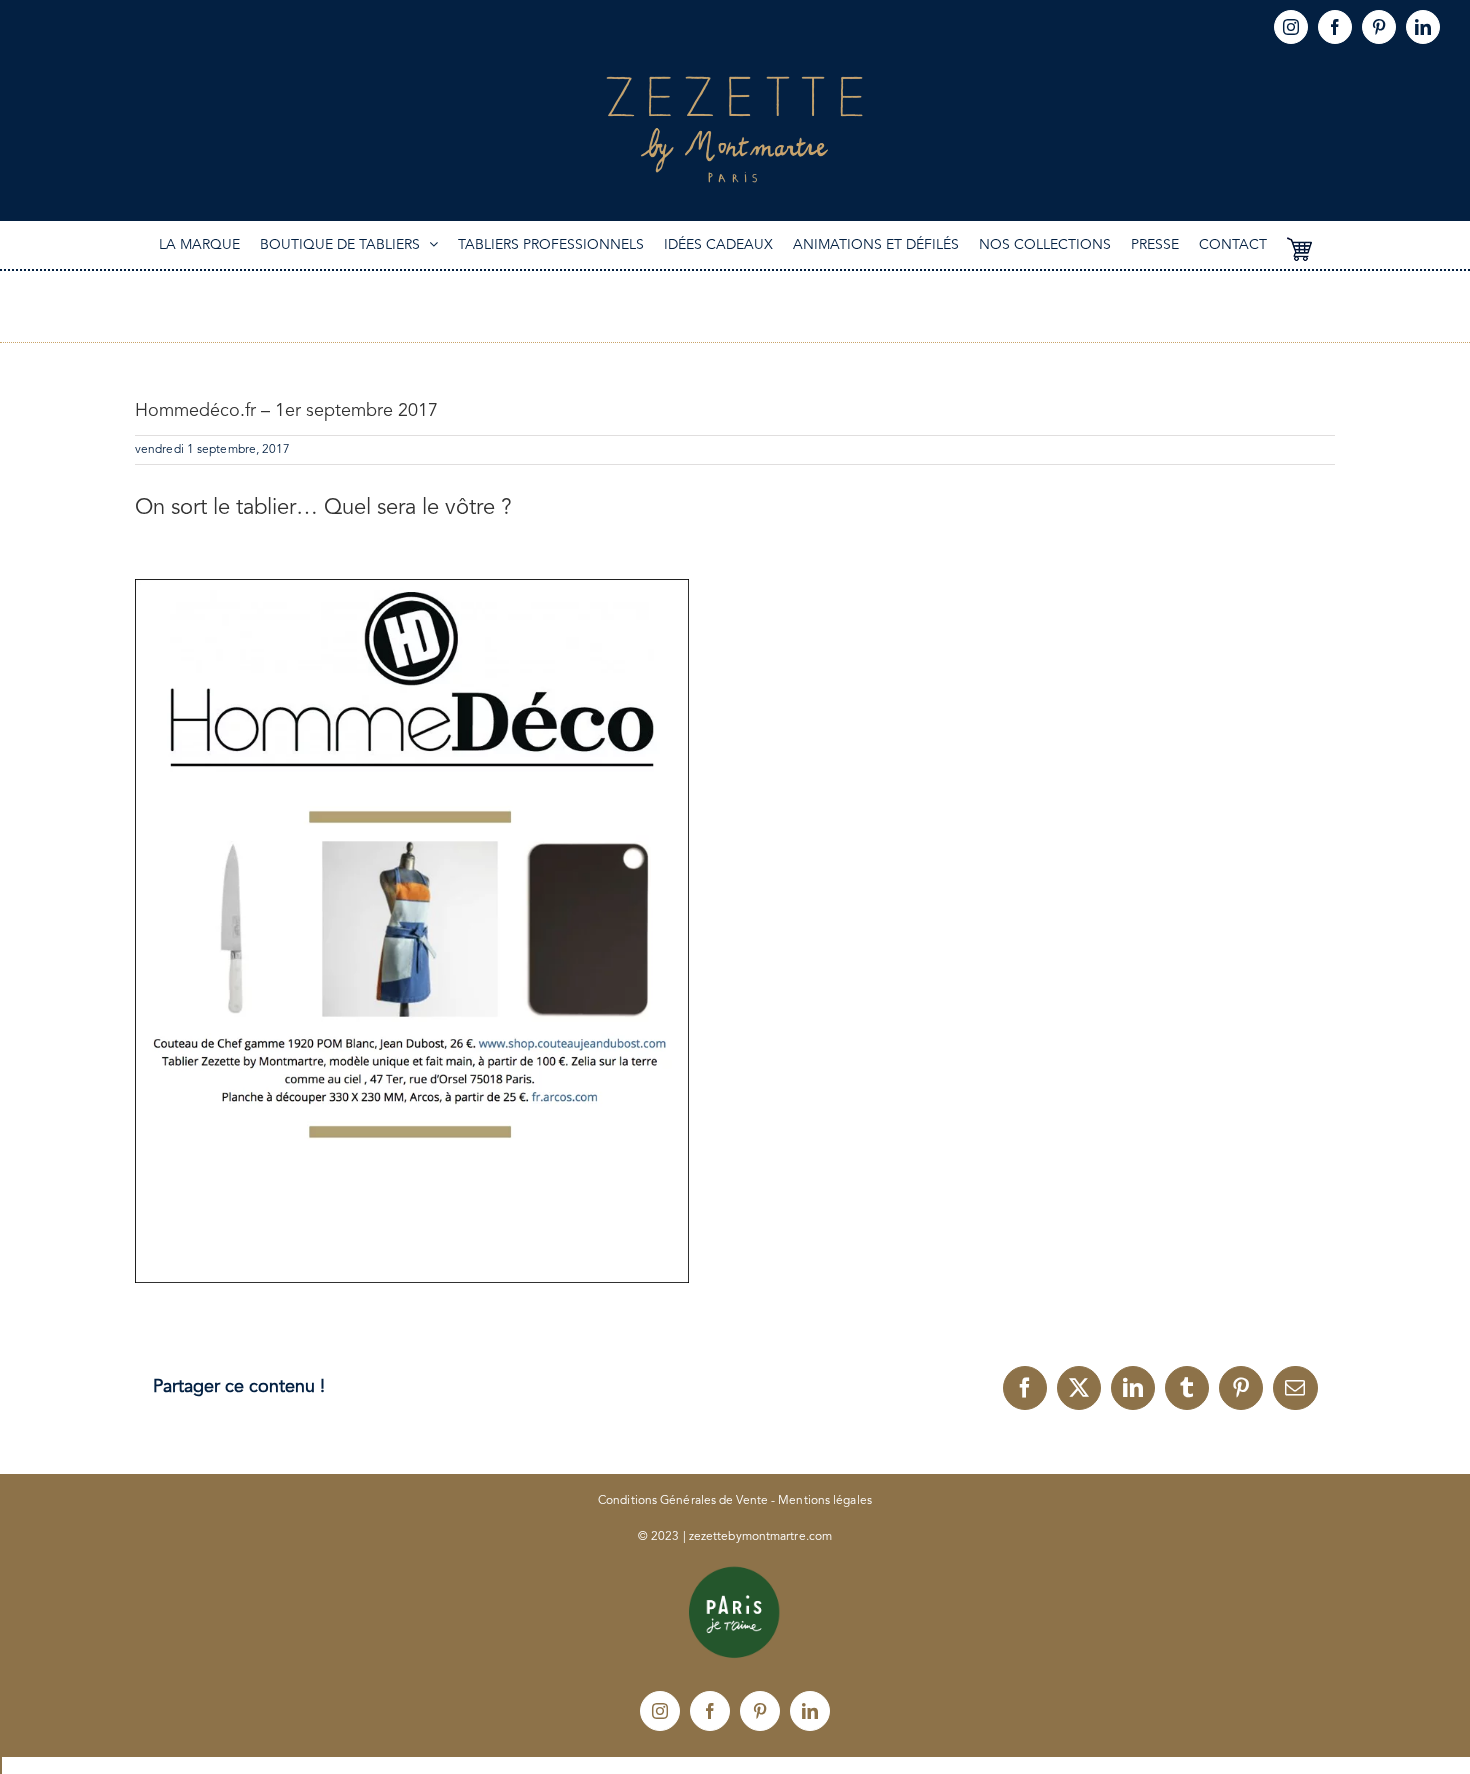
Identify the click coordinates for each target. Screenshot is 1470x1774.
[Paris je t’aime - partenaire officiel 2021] (735, 1573)
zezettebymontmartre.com (760, 1537)
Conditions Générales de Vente (683, 1501)
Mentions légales (825, 1501)
